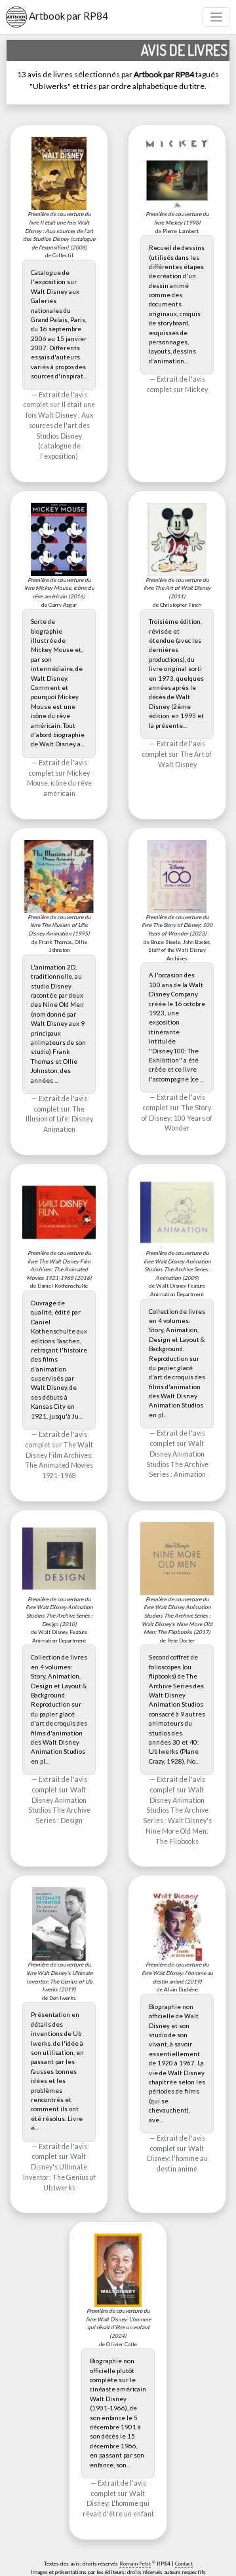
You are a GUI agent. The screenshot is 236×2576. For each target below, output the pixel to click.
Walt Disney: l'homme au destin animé (177, 2159)
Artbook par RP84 (68, 16)
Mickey (196, 390)
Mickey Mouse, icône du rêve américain (59, 784)
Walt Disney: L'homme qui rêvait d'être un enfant (118, 2504)
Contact (184, 2564)
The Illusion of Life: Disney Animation (59, 1119)
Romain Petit (135, 2564)
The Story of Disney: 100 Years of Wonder (177, 1118)
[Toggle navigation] (217, 17)
